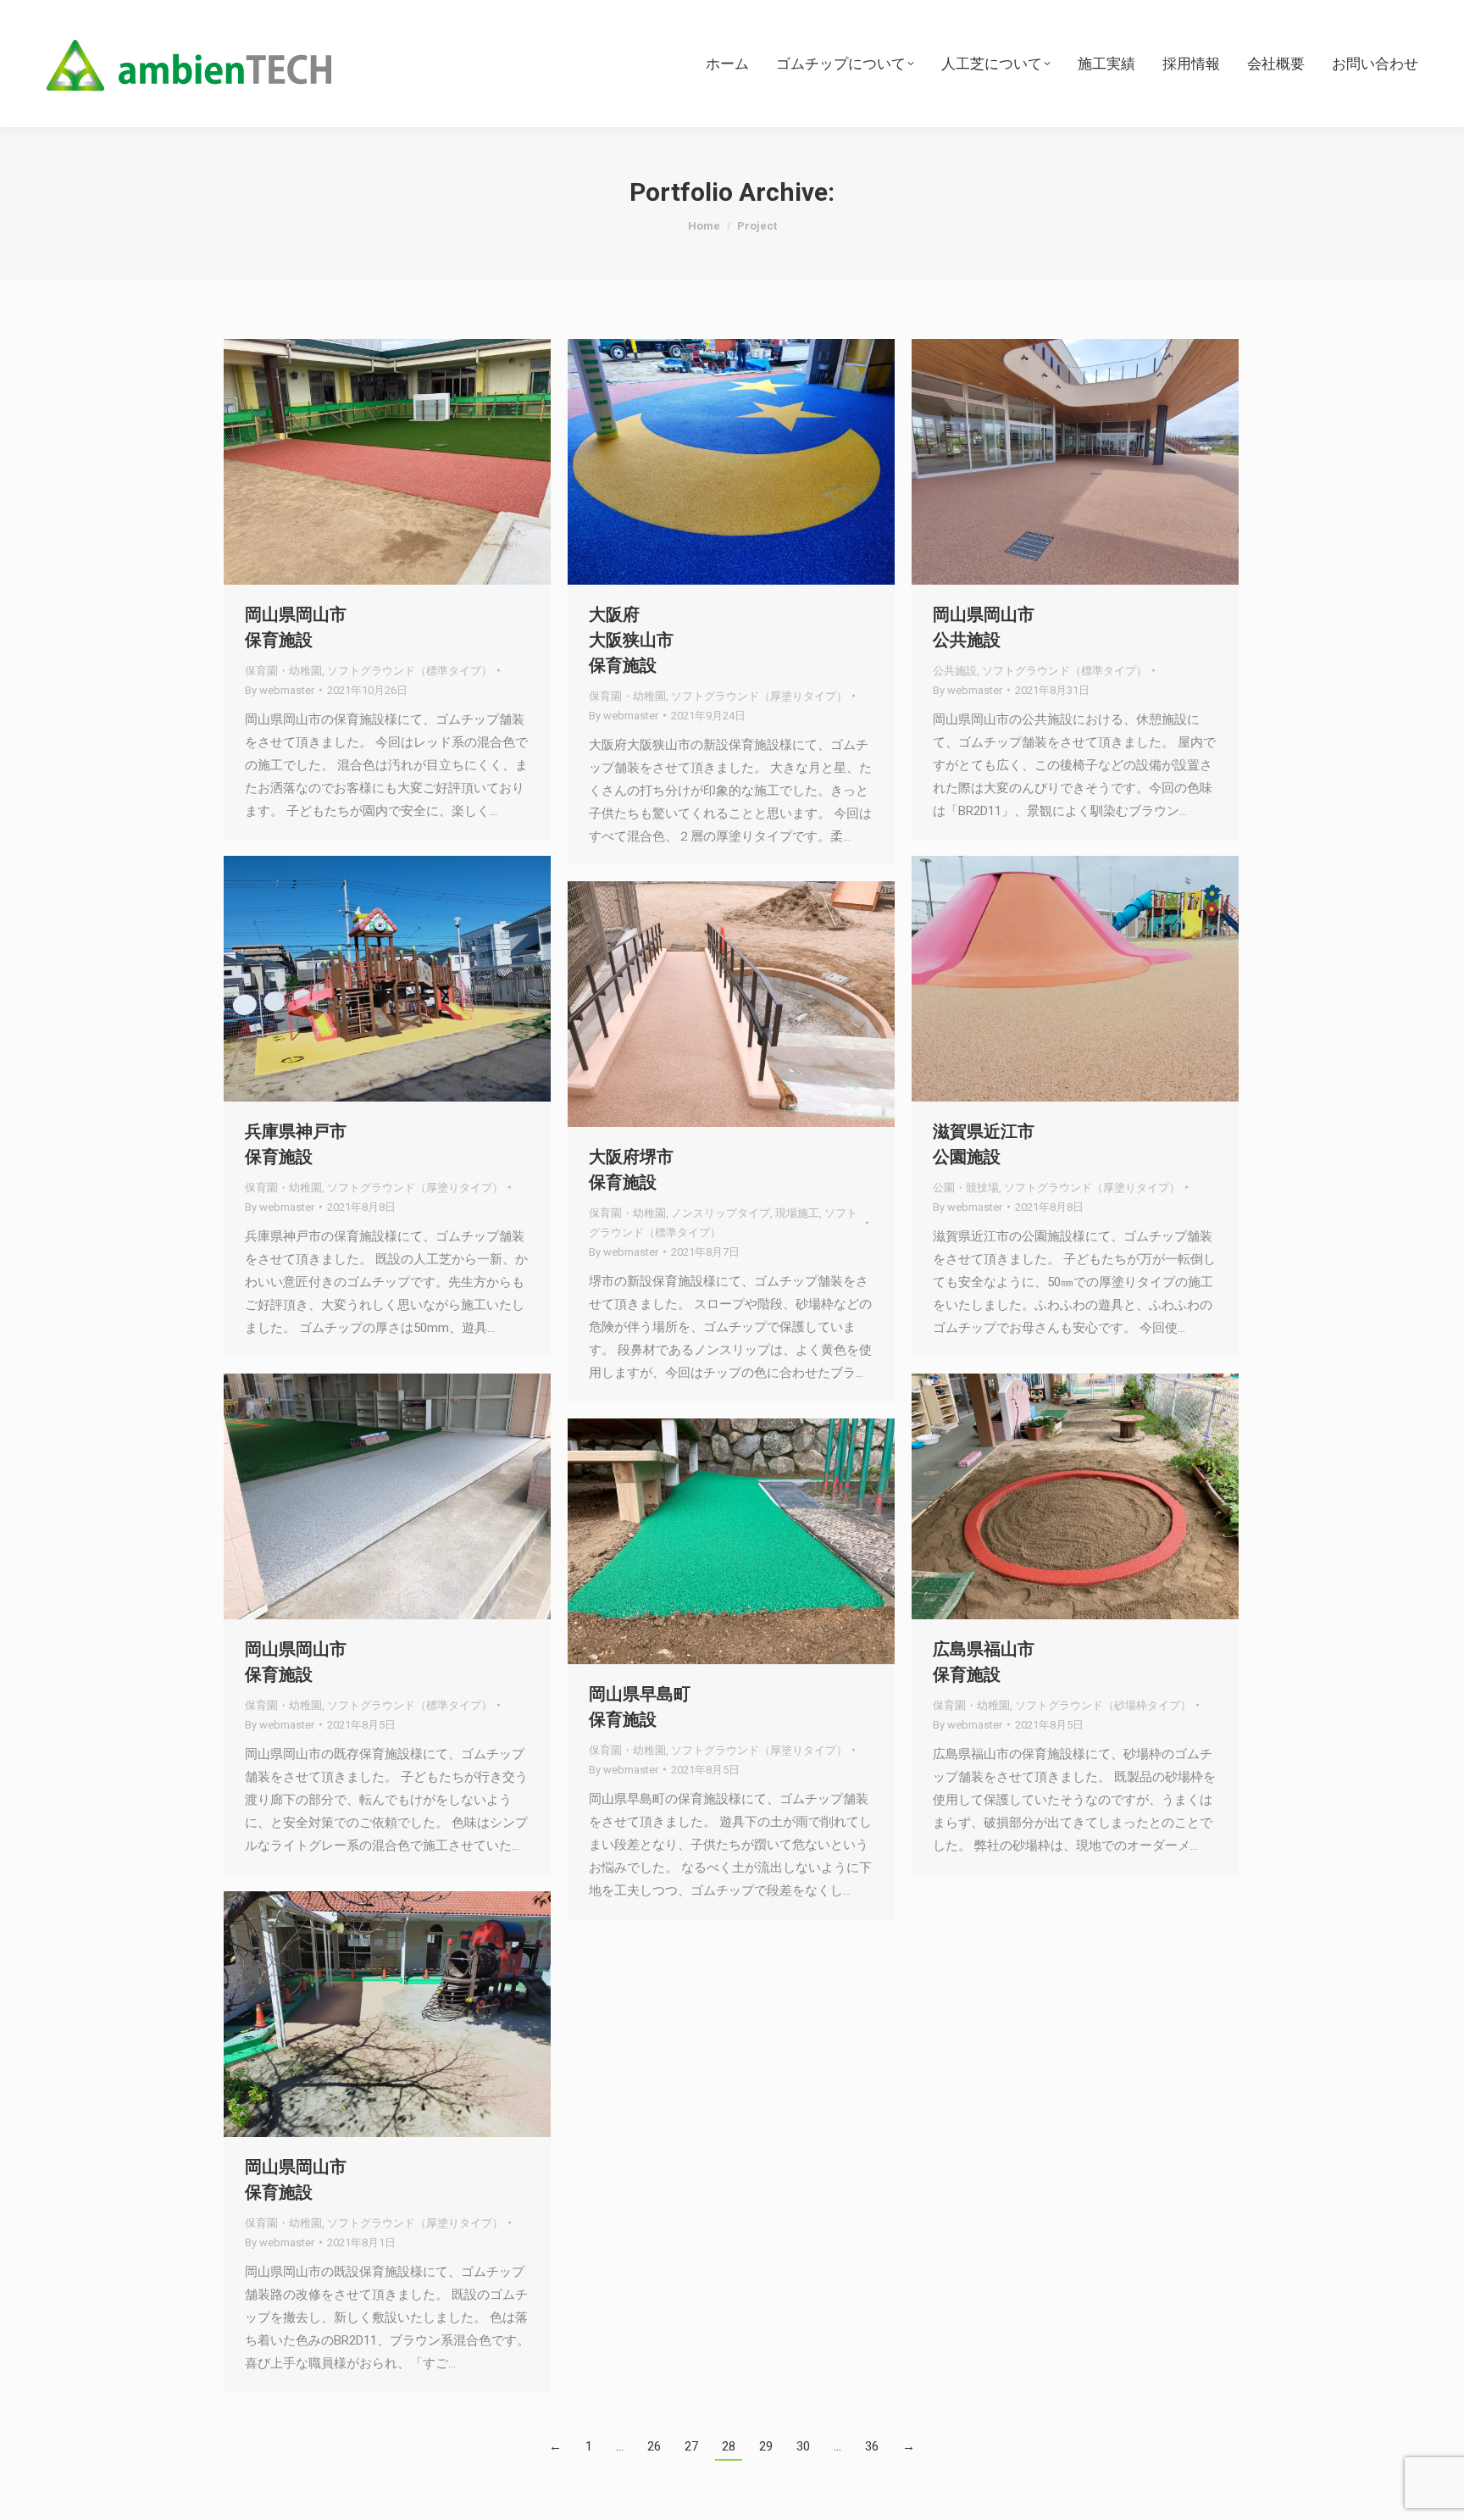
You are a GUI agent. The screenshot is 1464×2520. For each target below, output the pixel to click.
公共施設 (955, 671)
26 (654, 2446)
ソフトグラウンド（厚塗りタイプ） (759, 696)
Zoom (364, 462)
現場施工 (797, 1213)
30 (803, 2446)
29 (766, 2446)
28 (729, 2446)
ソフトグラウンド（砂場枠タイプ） (1103, 1705)
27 (691, 2446)
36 (872, 2446)
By (280, 690)
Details (410, 462)
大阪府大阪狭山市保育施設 (631, 640)
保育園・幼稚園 (283, 671)
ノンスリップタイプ (721, 1213)
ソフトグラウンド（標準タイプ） (410, 671)
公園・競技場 (966, 1188)
